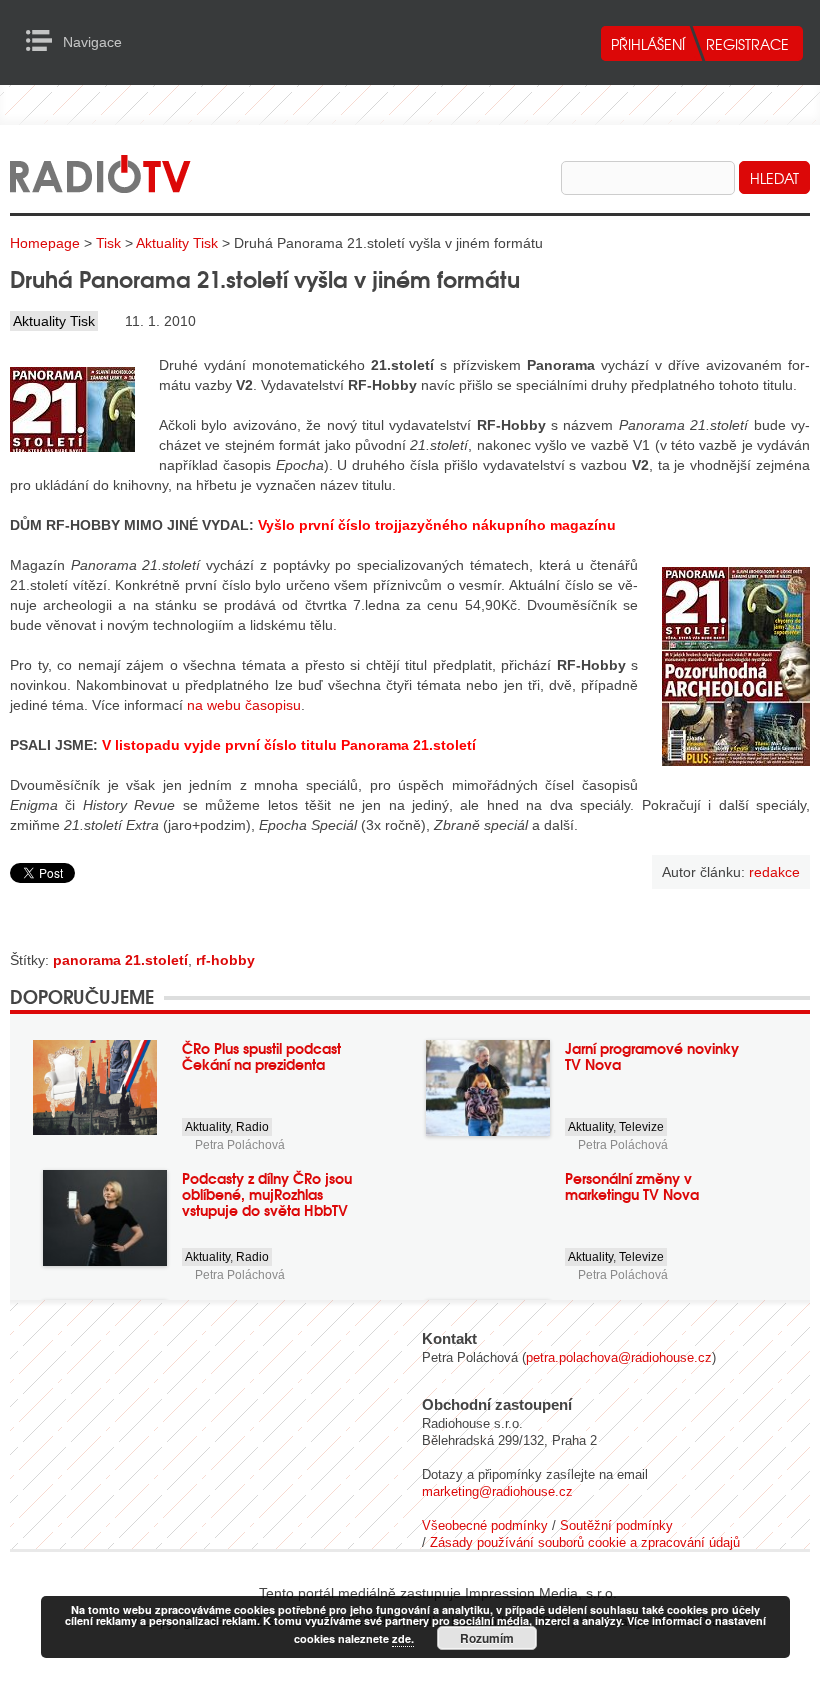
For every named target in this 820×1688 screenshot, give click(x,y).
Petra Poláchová (240, 1145)
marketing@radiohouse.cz (497, 1491)
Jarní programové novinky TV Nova (652, 1056)
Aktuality (207, 1127)
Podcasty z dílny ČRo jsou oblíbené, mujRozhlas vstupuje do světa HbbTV (267, 1194)
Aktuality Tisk (177, 243)
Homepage (45, 243)
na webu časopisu (244, 705)
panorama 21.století (120, 960)
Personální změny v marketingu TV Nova (632, 1186)
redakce (774, 872)
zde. (403, 1638)
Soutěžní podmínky (616, 1525)
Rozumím (487, 1638)
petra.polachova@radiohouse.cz (619, 1357)
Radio (252, 1127)
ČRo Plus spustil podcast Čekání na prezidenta (261, 1056)
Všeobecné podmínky (485, 1525)
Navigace (44, 41)
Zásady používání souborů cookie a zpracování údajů (585, 1542)
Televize (641, 1127)
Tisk (108, 243)
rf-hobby (225, 960)
